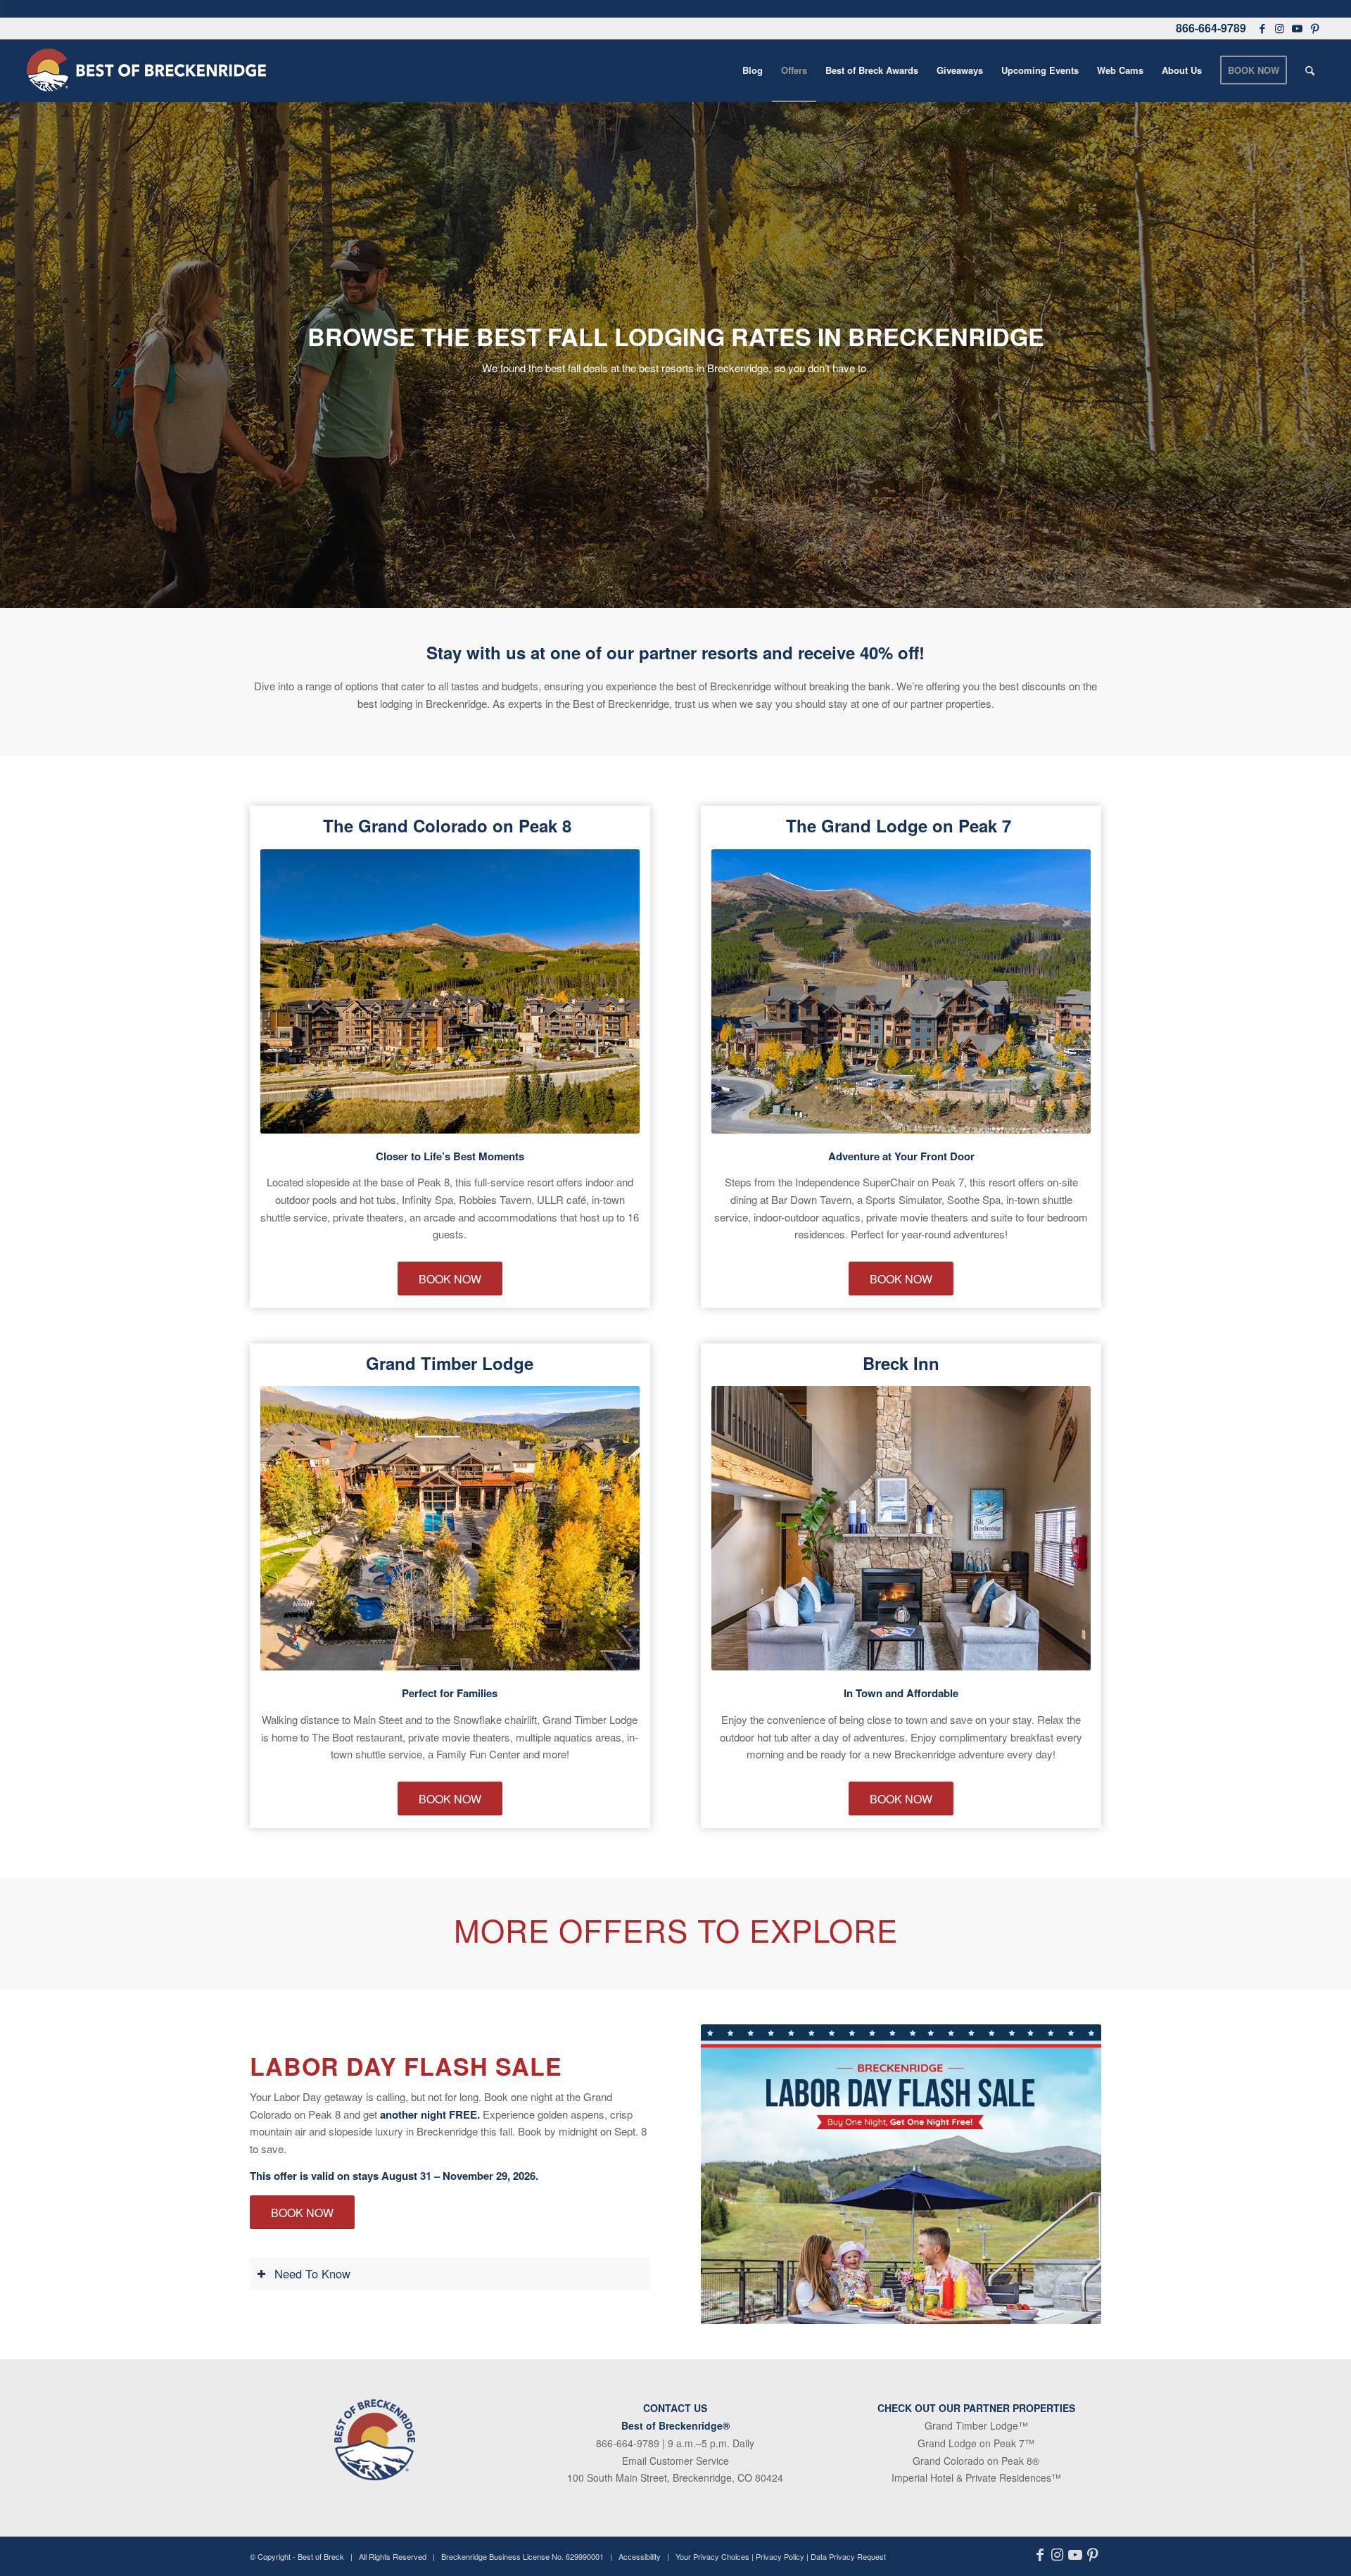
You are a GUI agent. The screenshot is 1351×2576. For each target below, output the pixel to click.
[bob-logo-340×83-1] (146, 70)
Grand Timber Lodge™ (976, 2425)
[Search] (1310, 70)
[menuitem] (753, 70)
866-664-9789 (1211, 28)
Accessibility (640, 2556)
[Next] (608, 991)
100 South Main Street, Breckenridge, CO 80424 (675, 2477)
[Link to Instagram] (1280, 28)
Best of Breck (321, 2556)
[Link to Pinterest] (1315, 28)
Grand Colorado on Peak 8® (976, 2461)
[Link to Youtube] (1298, 28)
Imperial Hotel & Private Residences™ (976, 2477)
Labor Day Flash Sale (406, 2066)
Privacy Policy (780, 2556)
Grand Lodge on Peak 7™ (976, 2443)
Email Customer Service (675, 2461)
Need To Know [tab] (312, 2273)
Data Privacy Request (848, 2556)
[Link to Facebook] (1262, 28)
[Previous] (292, 991)
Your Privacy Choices (712, 2556)
